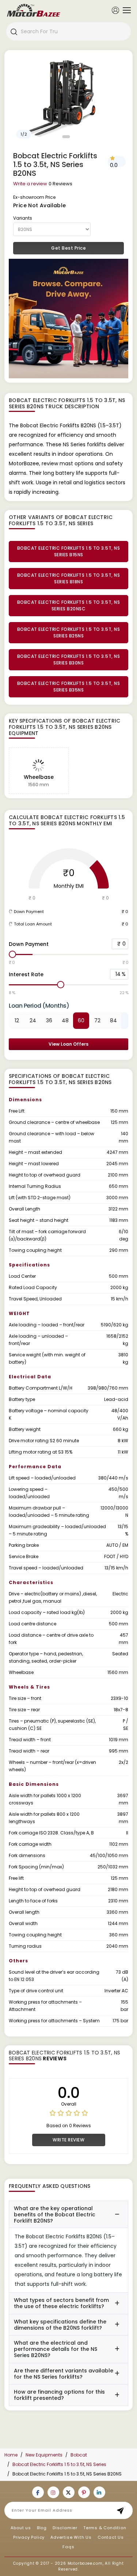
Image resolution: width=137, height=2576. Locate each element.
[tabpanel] (68, 98)
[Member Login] (115, 10)
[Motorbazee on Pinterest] (84, 2492)
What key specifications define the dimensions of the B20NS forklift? (60, 2325)
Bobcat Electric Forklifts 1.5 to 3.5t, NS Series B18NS (69, 578)
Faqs (68, 2547)
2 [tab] (73, 137)
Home (11, 2455)
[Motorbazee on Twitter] (69, 2492)
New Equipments (44, 2455)
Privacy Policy (29, 2537)
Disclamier (65, 2528)
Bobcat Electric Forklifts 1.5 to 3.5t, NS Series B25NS (69, 632)
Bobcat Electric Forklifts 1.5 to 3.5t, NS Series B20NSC (69, 605)
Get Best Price (68, 248)
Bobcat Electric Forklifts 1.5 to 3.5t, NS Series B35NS (69, 687)
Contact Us (111, 2537)
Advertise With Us (71, 2537)
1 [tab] (66, 137)
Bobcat (79, 2455)
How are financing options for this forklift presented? (59, 2395)
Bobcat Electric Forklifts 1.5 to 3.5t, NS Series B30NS (69, 660)
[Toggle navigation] (125, 10)
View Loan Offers (68, 1044)
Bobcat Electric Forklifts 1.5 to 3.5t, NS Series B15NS (69, 551)
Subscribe (123, 2510)
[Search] (14, 31)
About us (21, 2528)
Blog (42, 2528)
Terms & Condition (105, 2528)
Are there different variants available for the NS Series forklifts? (64, 2374)
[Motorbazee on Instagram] (53, 2492)
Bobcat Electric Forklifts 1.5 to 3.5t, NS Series (59, 2464)
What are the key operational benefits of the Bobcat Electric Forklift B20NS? (55, 2215)
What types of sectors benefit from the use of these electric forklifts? (61, 2303)
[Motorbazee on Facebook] (38, 2492)
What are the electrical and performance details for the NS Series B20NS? (56, 2349)
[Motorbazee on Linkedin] (99, 2492)
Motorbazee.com (85, 2563)
